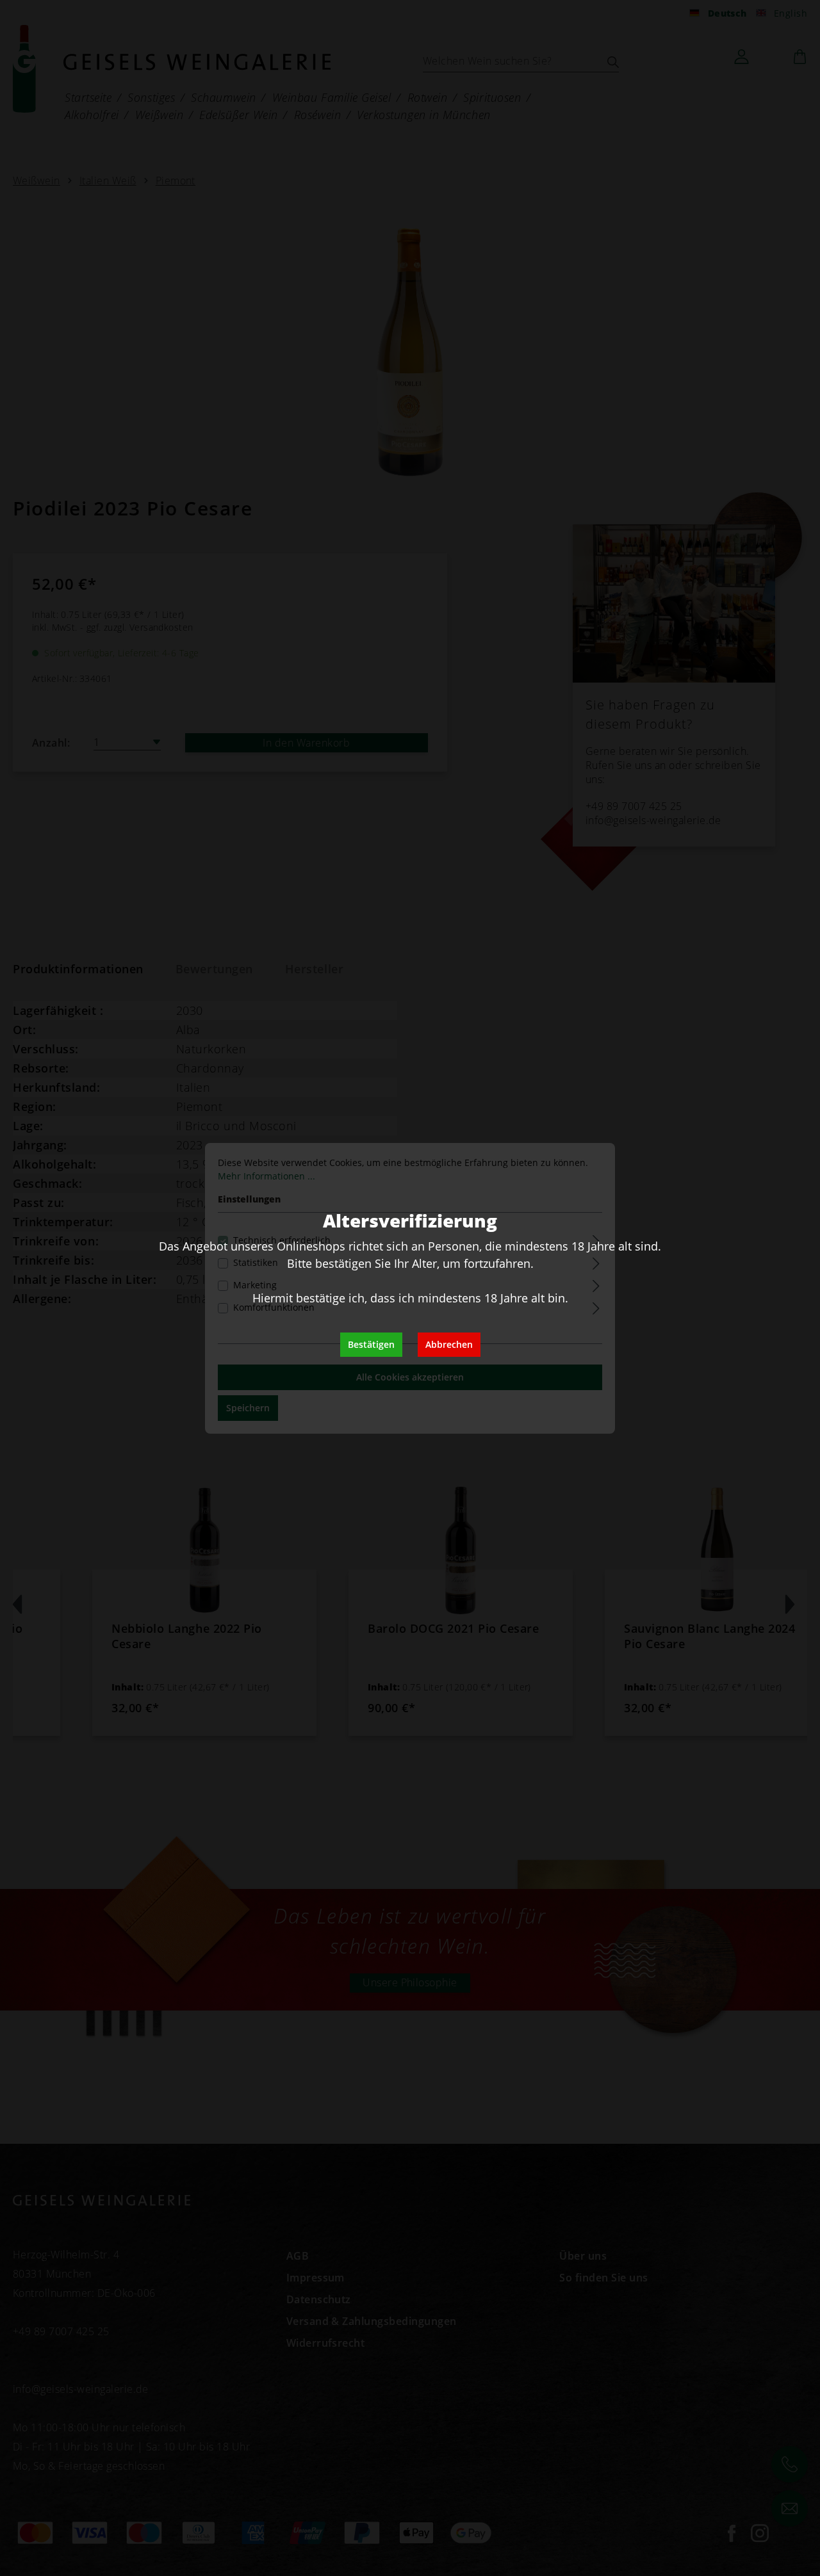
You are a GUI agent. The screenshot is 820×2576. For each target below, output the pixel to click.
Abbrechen (449, 1344)
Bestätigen (371, 1344)
